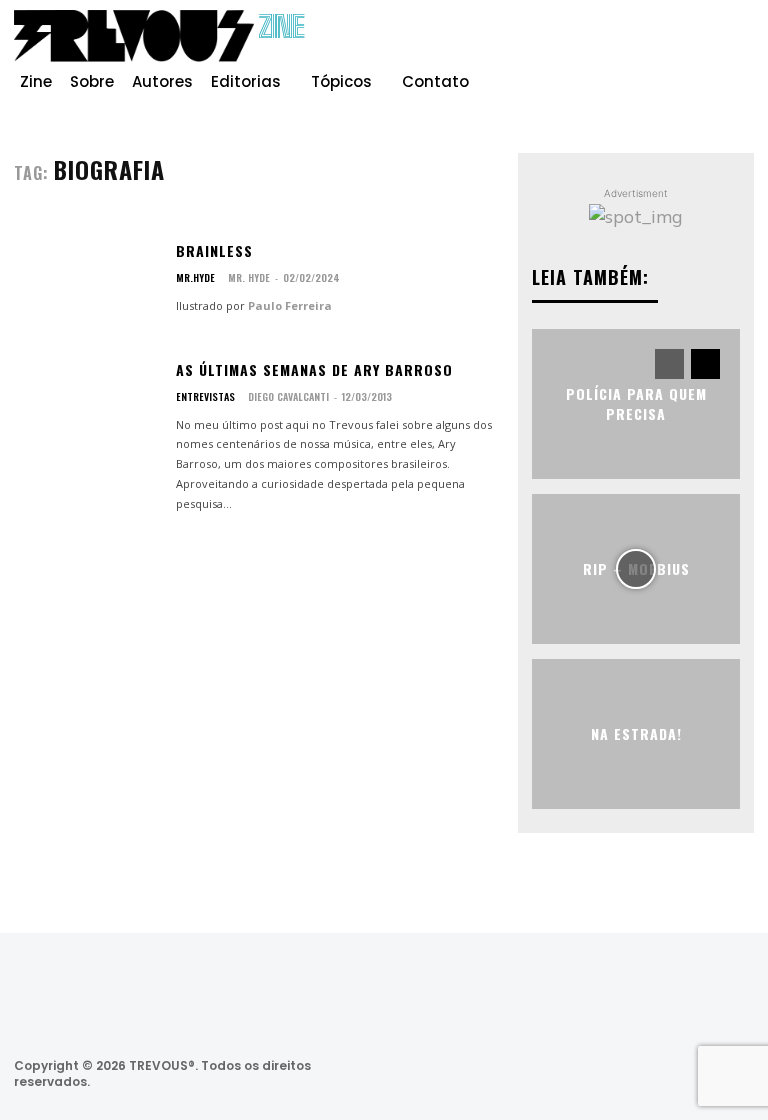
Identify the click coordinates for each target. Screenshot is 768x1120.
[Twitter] (625, 1073)
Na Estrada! (636, 733)
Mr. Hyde (249, 277)
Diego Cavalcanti (288, 396)
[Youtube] (738, 44)
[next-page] (705, 364)
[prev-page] (669, 364)
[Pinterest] (706, 44)
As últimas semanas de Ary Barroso (314, 369)
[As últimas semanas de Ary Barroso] (87, 421)
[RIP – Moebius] (636, 569)
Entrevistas (205, 397)
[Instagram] (674, 44)
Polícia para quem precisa (636, 403)
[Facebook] (642, 44)
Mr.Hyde (195, 278)
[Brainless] (87, 278)
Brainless (214, 250)
